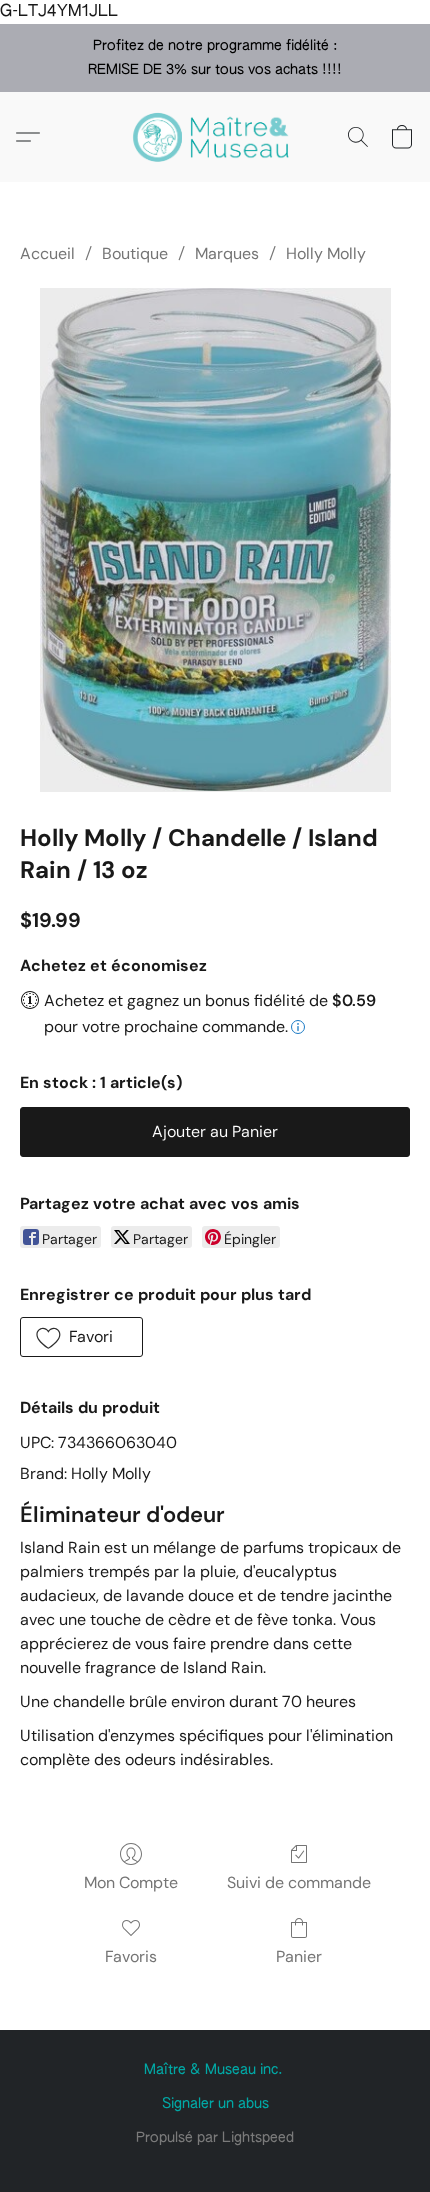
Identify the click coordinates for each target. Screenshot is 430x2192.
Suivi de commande (299, 1882)
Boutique (135, 253)
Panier (299, 1956)
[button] (215, 137)
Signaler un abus (215, 2104)
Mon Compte (131, 1882)
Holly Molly (326, 253)
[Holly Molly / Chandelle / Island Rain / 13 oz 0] (215, 539)
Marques (227, 253)
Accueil (47, 253)
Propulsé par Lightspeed (215, 2138)
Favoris (131, 1956)
